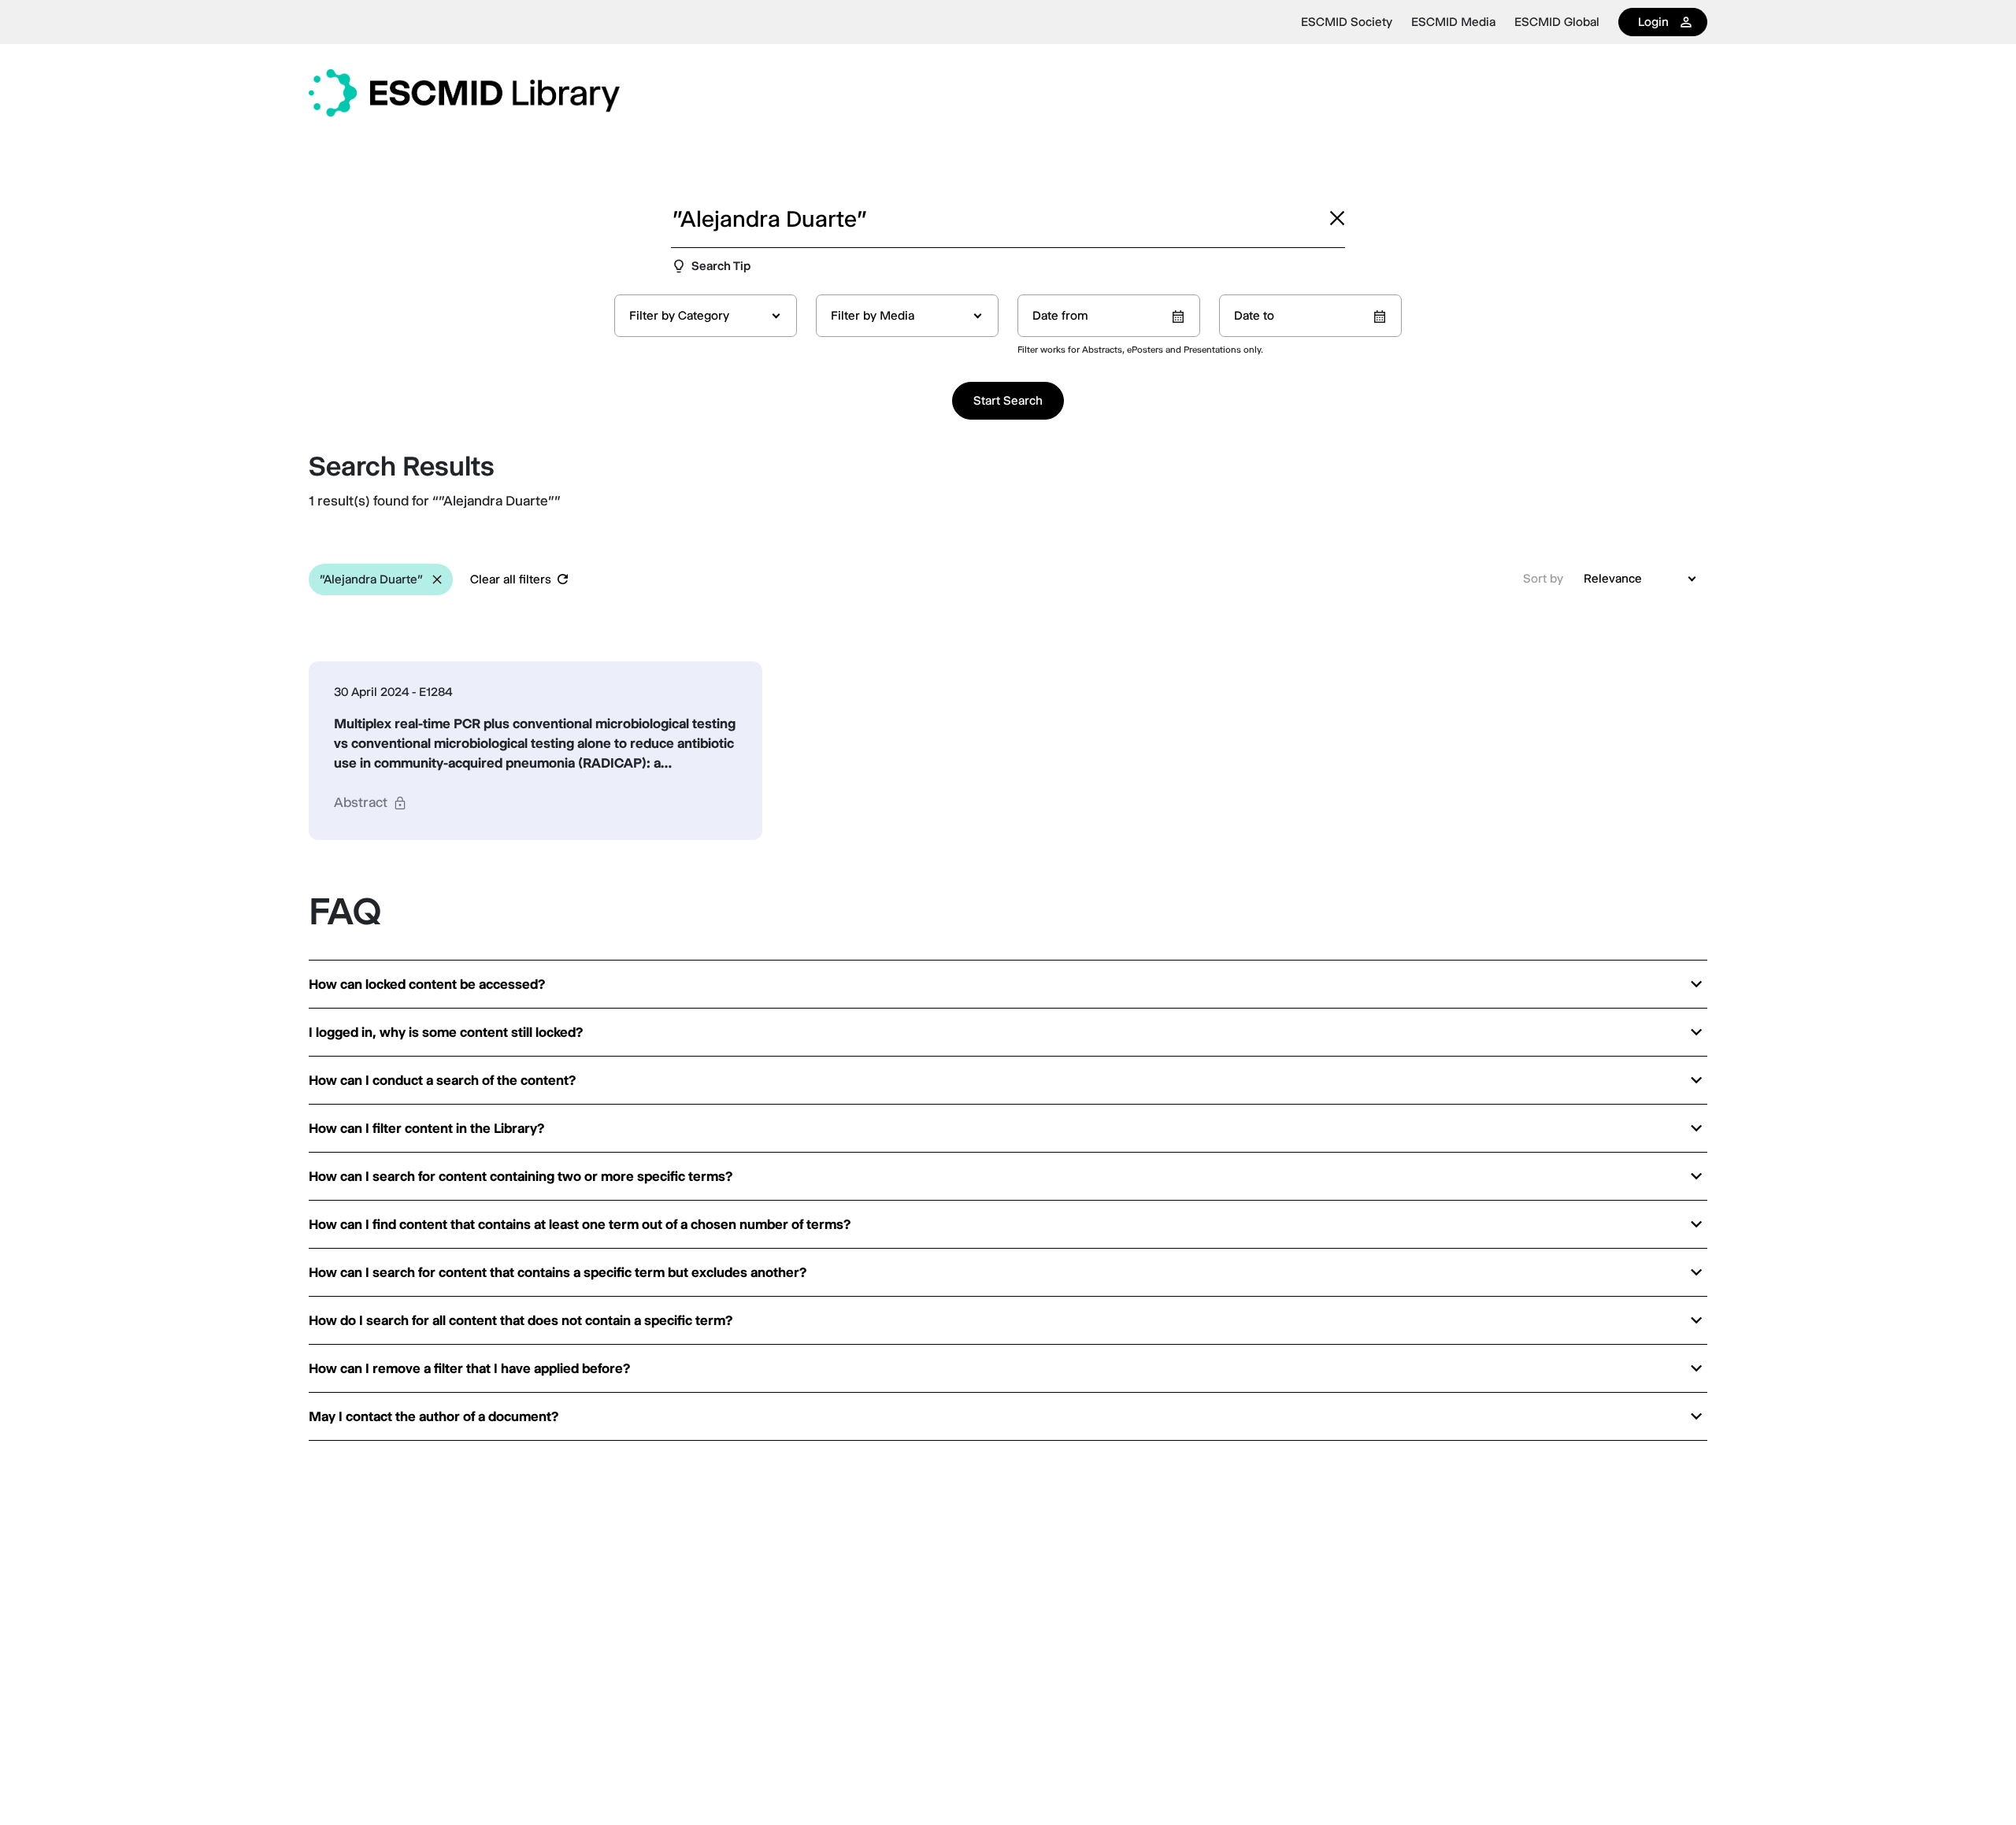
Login (1653, 22)
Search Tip (721, 266)
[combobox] (706, 316)
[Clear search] (1337, 218)
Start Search (1008, 400)
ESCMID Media (1453, 22)
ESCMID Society (1347, 22)
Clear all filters (511, 579)
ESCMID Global (1557, 22)
